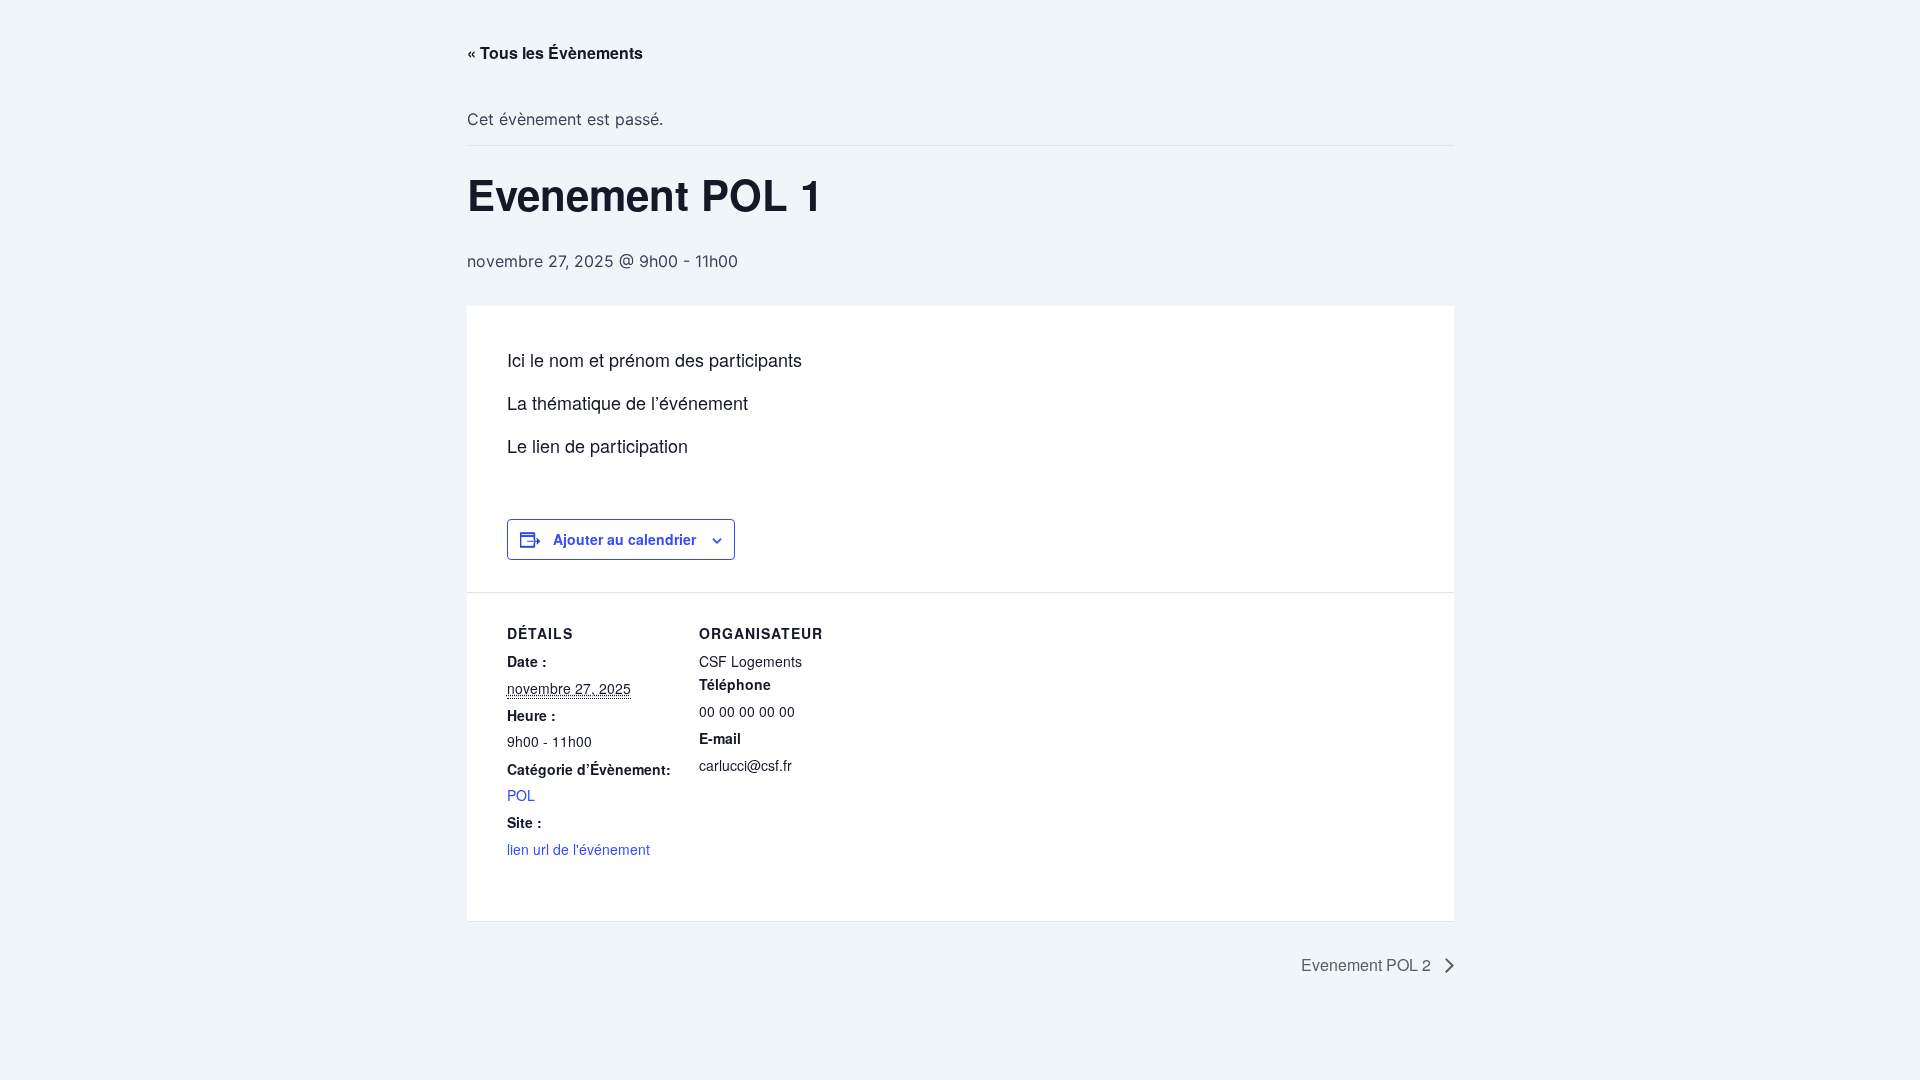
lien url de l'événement (578, 849)
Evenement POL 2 (1368, 964)
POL (521, 795)
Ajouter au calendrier (624, 539)
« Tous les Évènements (555, 52)
